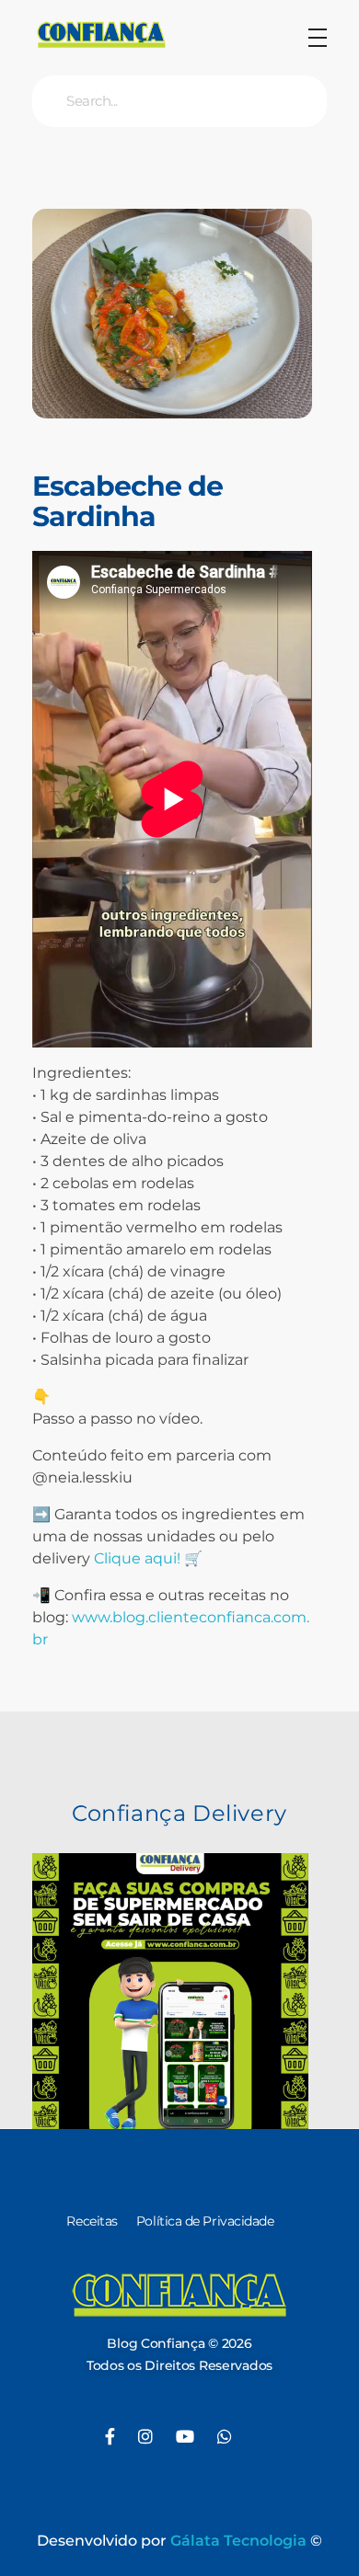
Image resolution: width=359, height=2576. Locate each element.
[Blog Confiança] (101, 34)
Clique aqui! (137, 1558)
